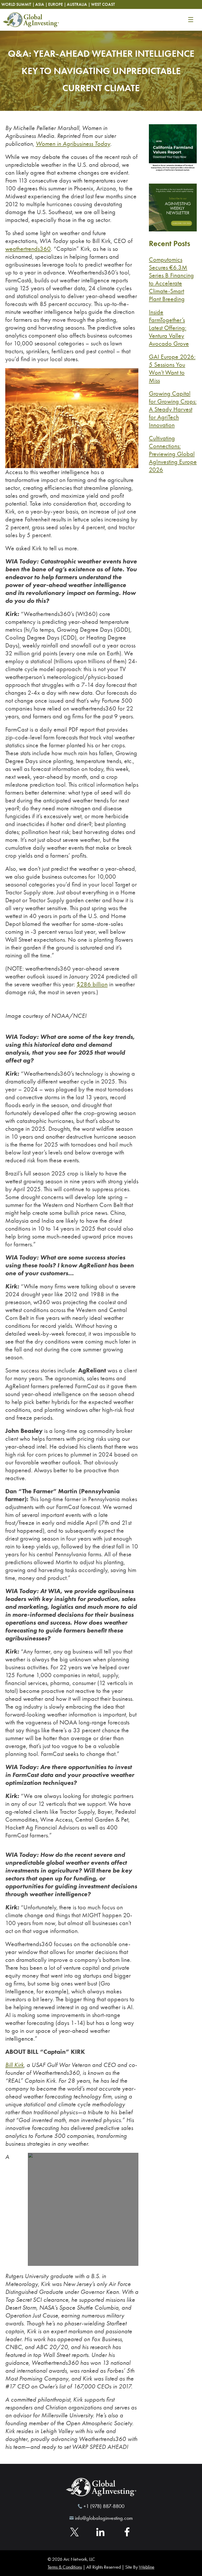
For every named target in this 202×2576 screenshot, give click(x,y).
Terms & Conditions (65, 2567)
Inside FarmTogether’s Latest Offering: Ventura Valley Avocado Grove (169, 328)
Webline (147, 2567)
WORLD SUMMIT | (18, 4)
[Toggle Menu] (191, 20)
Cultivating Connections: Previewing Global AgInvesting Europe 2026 (173, 454)
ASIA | (41, 4)
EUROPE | (57, 4)
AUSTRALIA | (79, 4)
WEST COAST (103, 4)
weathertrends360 (28, 249)
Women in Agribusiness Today (73, 144)
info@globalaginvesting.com (104, 2518)
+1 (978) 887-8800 (104, 2506)
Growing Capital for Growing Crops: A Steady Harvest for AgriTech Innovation (173, 409)
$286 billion (92, 984)
